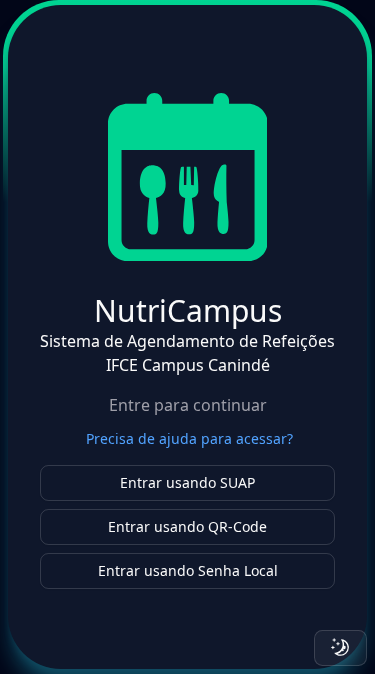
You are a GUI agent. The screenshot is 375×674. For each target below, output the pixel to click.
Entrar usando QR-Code (187, 526)
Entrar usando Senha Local (188, 570)
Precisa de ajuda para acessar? (189, 438)
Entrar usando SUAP (187, 482)
